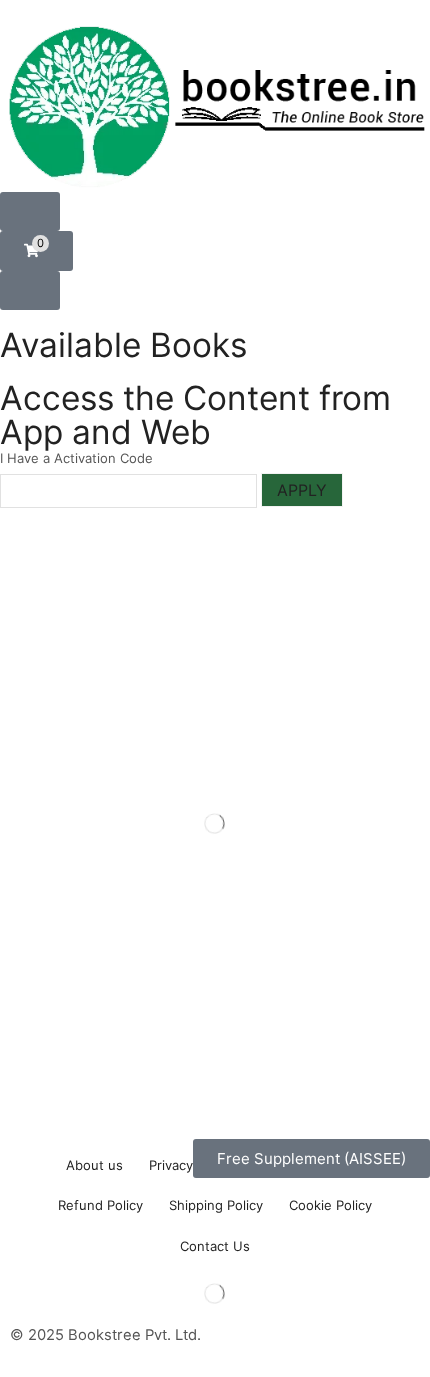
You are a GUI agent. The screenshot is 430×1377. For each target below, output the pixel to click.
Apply (302, 490)
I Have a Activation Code (76, 458)
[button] (30, 211)
